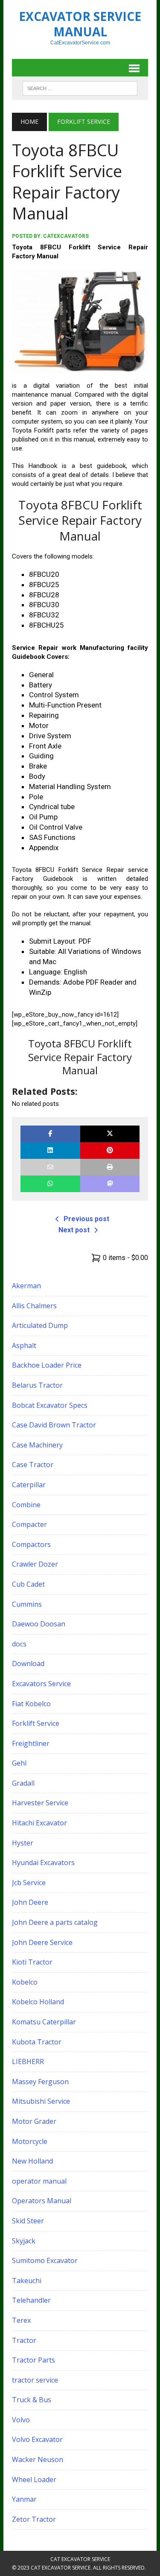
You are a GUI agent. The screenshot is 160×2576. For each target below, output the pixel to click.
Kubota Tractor (37, 2042)
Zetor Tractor (34, 2519)
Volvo (21, 2420)
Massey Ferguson (40, 2082)
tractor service (35, 2380)
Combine (26, 1505)
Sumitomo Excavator (45, 2260)
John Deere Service (42, 1942)
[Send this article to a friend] (50, 1167)
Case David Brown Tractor (54, 1425)
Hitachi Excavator (39, 1823)
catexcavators (66, 236)
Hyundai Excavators (43, 1863)
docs (19, 1644)
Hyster (23, 1843)
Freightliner (31, 1743)
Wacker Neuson (38, 2459)
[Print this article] (110, 1167)
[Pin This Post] (110, 1151)
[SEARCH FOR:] (80, 88)
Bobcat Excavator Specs (50, 1405)
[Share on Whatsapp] (50, 1184)
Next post (74, 1230)
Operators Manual (42, 2201)
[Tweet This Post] (110, 1134)
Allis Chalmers (34, 1306)
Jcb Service (29, 1883)
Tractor (24, 2340)
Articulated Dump (40, 1325)
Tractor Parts (33, 2360)
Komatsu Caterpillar (44, 2022)
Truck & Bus (32, 2400)
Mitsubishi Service (41, 2101)
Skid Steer (28, 2221)
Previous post (86, 1219)
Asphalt (24, 1345)
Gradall (23, 1783)
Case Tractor (33, 1465)
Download (28, 1664)
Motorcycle (30, 2141)
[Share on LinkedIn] (50, 1151)
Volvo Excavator (37, 2439)
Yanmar (24, 2499)
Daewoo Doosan (39, 1624)
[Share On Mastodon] (110, 1184)
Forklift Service (36, 1723)
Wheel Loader (34, 2480)
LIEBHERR (28, 2061)
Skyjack (24, 2241)
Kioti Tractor (32, 1962)
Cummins (27, 1604)
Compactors (31, 1544)
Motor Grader (34, 2121)
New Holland (32, 2161)
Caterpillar (29, 1485)
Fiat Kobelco (31, 1704)
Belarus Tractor (37, 1385)
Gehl (19, 1763)
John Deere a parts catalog (55, 1922)
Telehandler (31, 2300)
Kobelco (25, 1982)
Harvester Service (40, 1803)
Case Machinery (37, 1445)
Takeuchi (27, 2281)
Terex (21, 2320)
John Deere (30, 1902)
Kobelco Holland (38, 2002)
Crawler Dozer (35, 1564)
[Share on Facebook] (50, 1134)
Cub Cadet (28, 1584)
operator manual (39, 2181)
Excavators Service (41, 1684)
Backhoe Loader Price (47, 1365)
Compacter (29, 1524)
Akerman (26, 1286)
